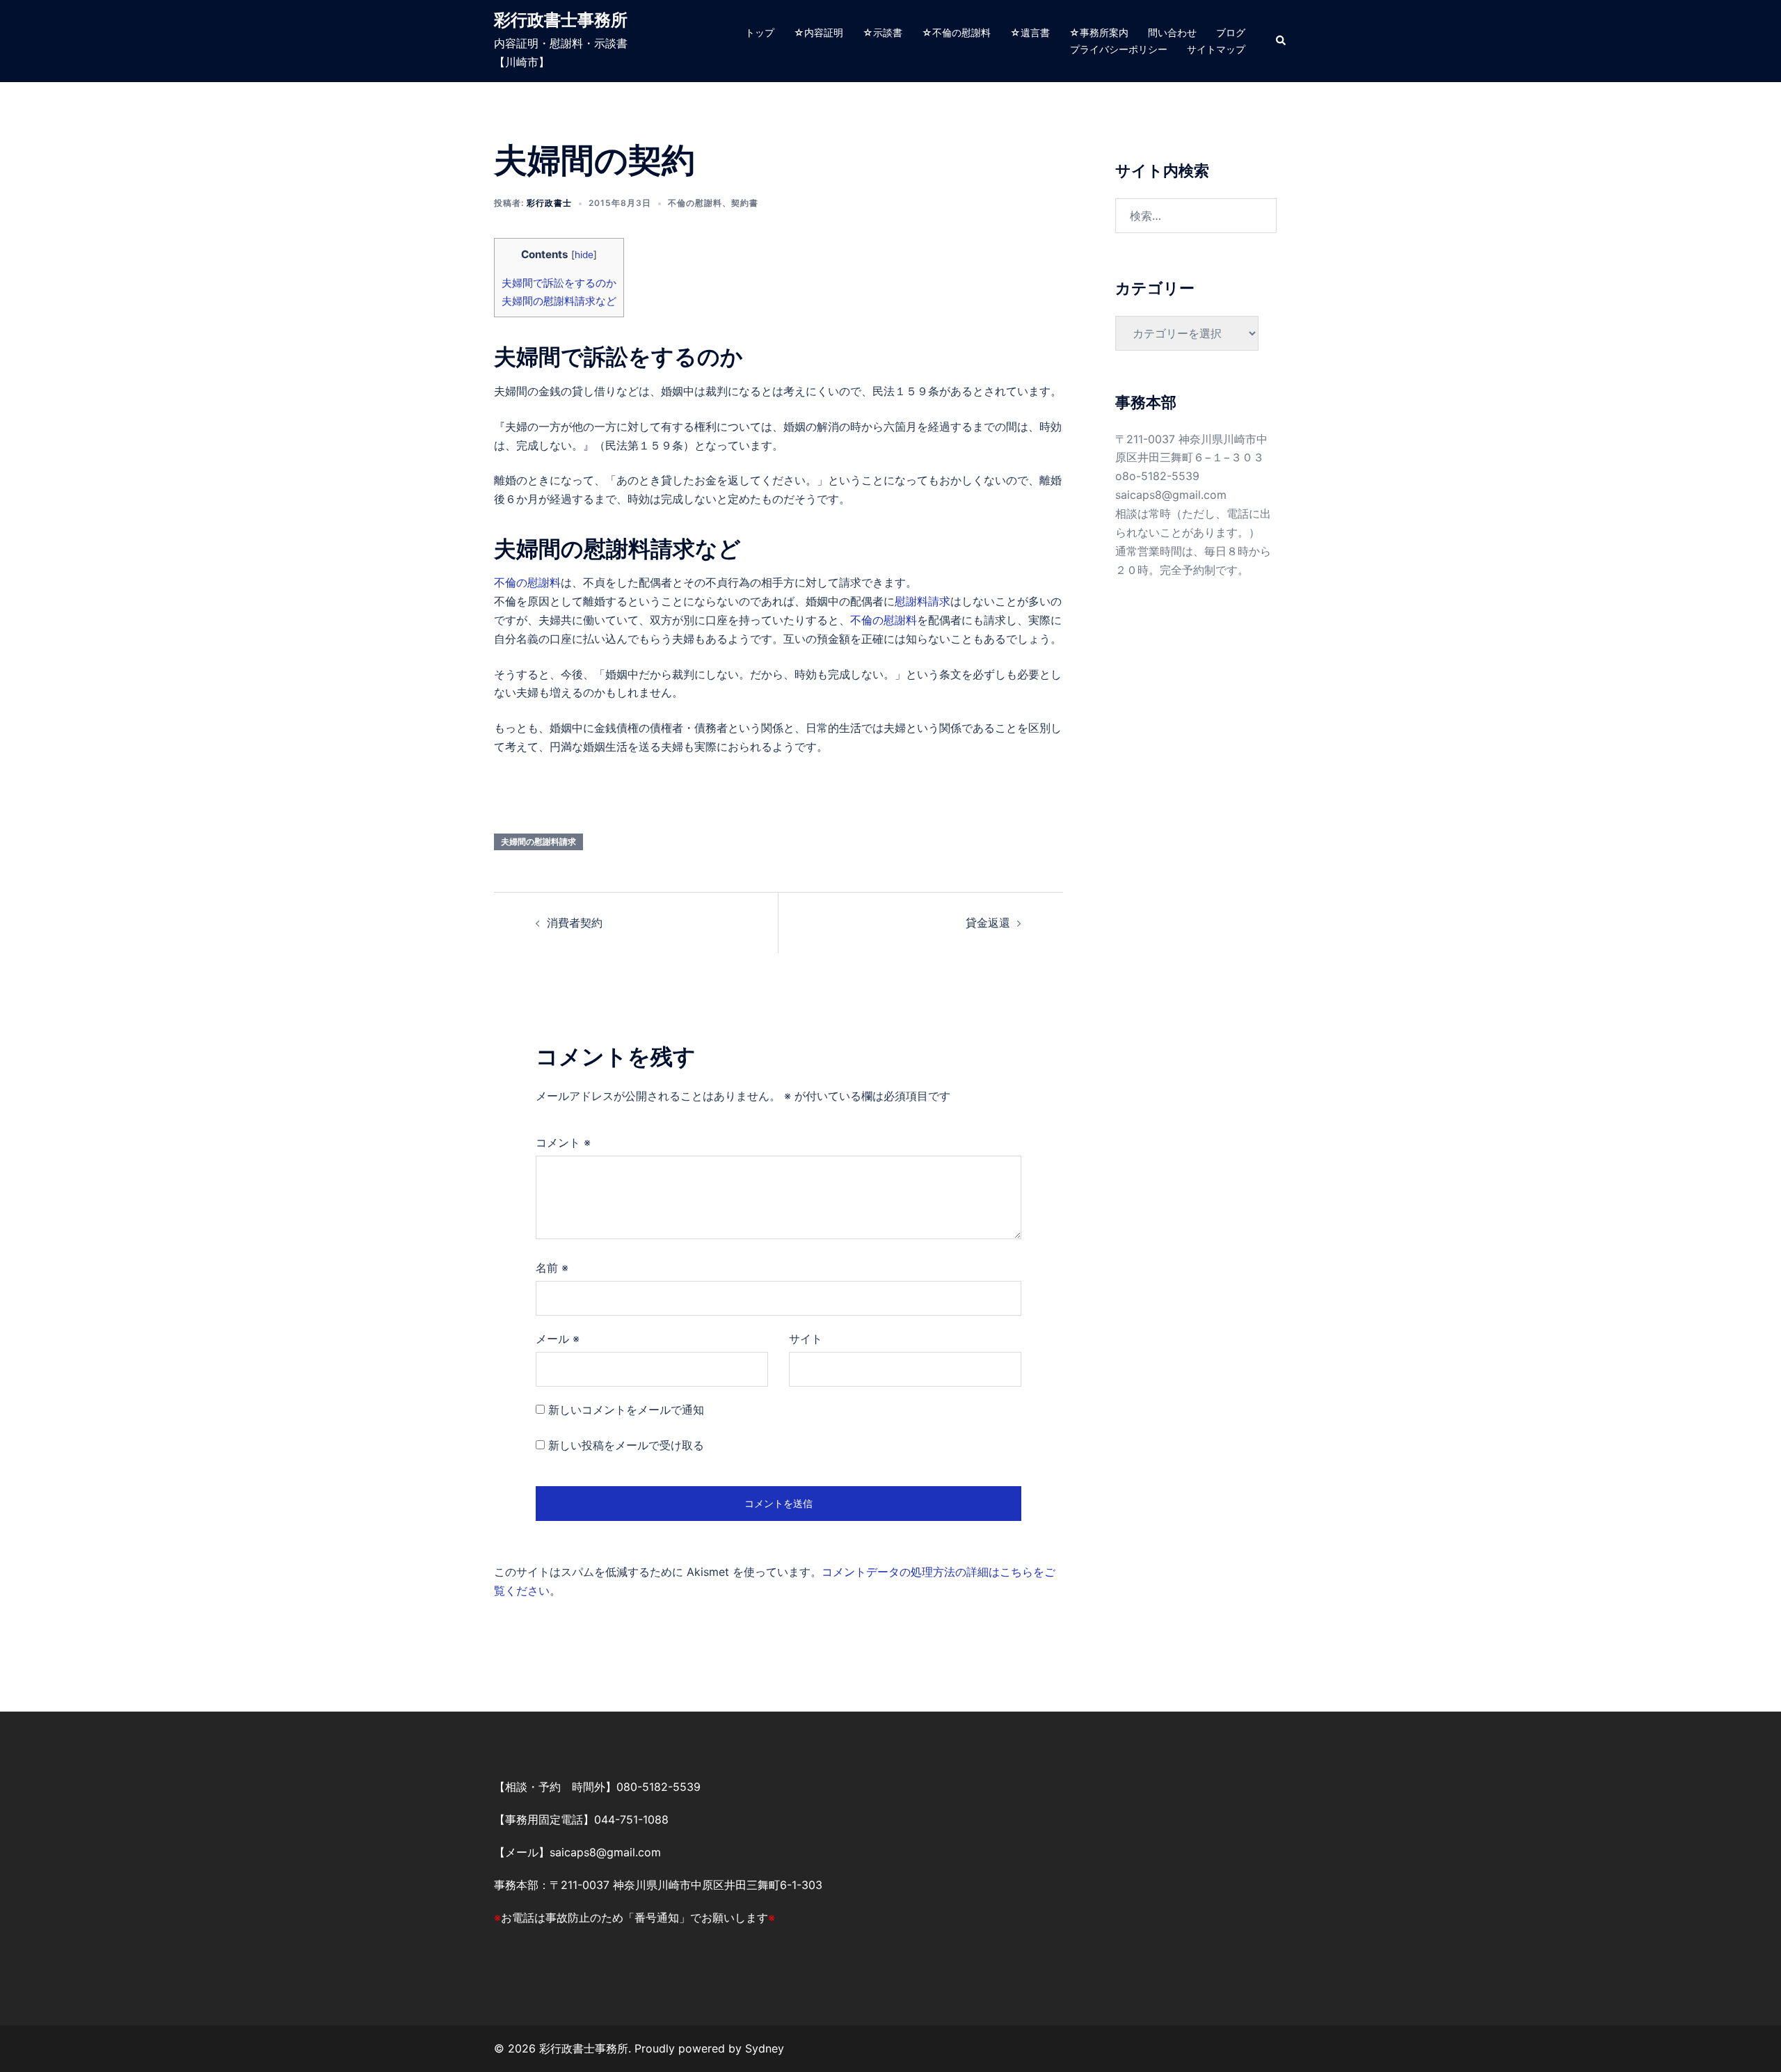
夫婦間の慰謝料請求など (559, 301)
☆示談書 (882, 32)
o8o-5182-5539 (1157, 476)
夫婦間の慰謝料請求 (538, 842)
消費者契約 (575, 923)
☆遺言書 (1030, 32)
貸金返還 (988, 923)
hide (584, 255)
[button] (1281, 41)
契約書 (745, 203)
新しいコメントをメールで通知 (626, 1410)
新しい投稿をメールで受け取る (626, 1445)
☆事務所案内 (1099, 32)
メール (558, 1339)
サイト (806, 1339)
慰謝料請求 (923, 601)
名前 (552, 1268)
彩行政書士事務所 (561, 20)
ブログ (1231, 32)
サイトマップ (1216, 49)
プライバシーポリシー (1119, 49)
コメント (563, 1142)
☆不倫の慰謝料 (956, 32)
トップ (760, 32)
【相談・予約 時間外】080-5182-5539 (597, 1787)
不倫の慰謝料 (695, 203)
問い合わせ (1172, 32)
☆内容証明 (818, 32)
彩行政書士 (549, 203)
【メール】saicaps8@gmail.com (577, 1852)
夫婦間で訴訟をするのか (559, 283)
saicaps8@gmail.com (1171, 495)
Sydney (765, 2048)
